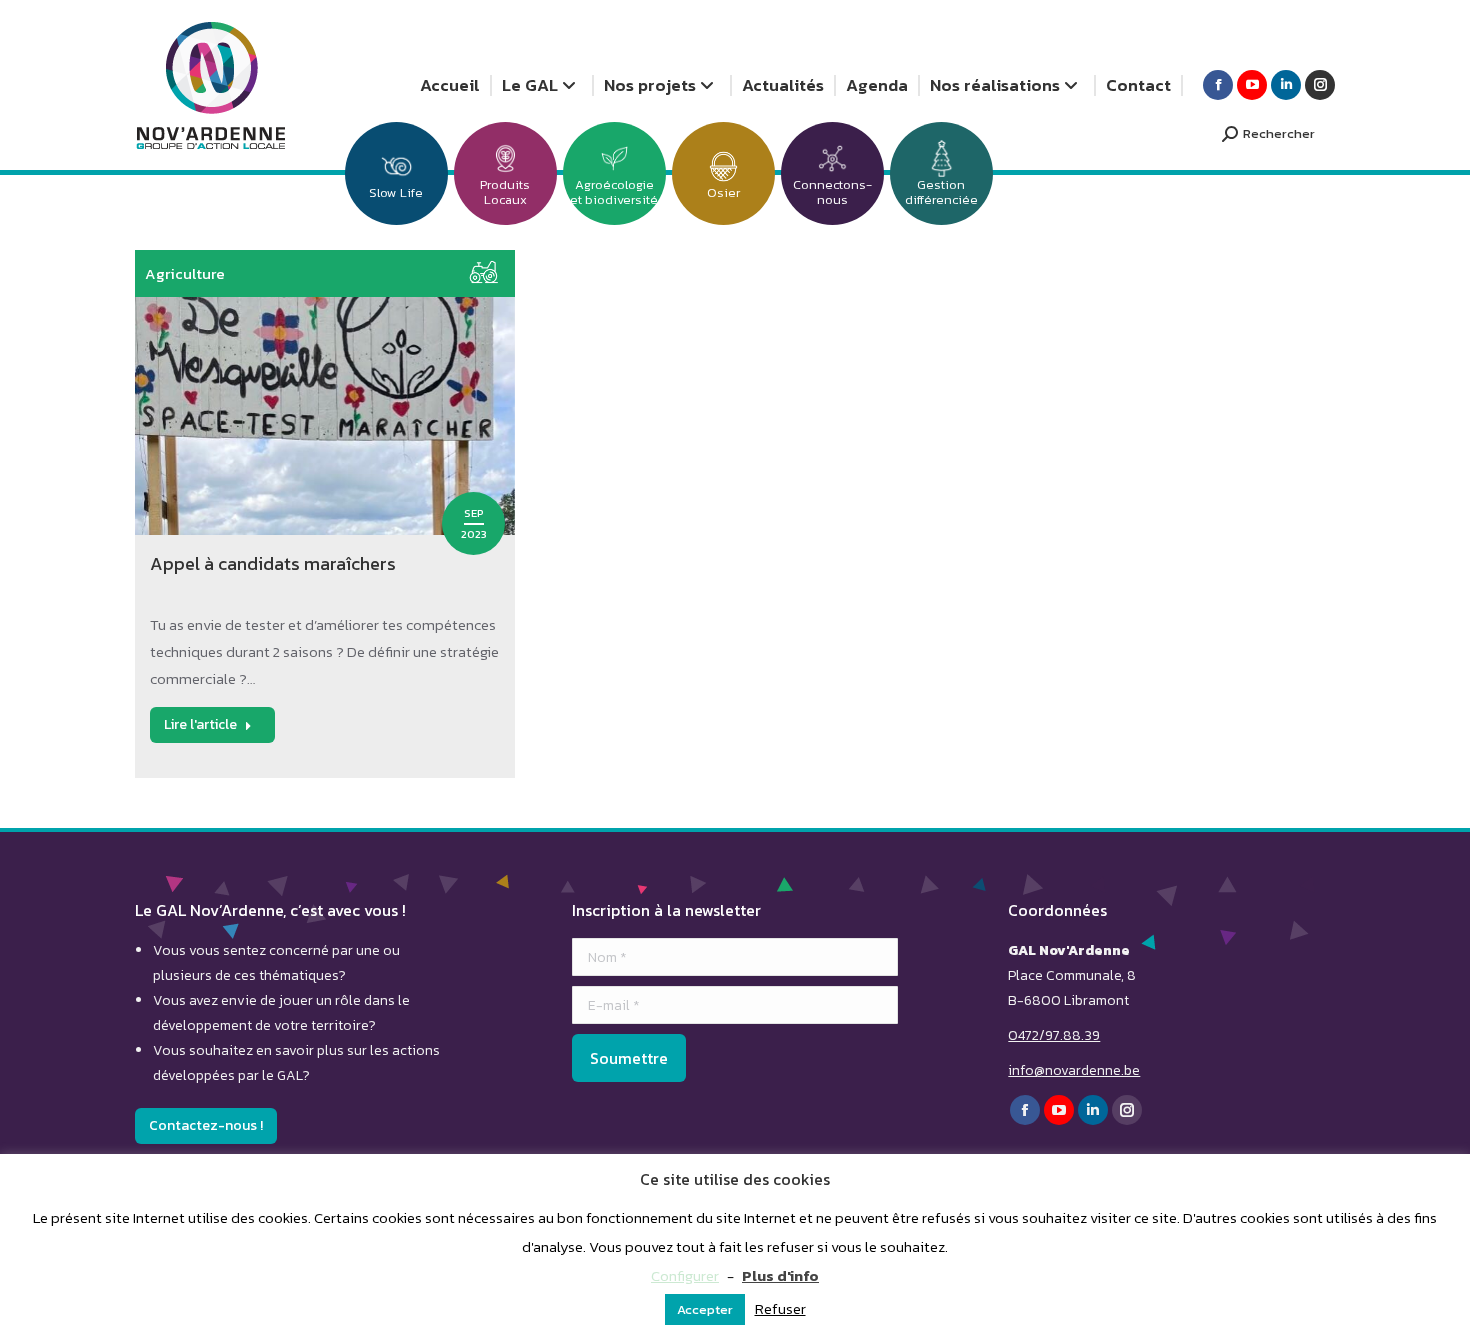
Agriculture (185, 273)
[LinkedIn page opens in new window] (1286, 85)
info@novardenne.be (1074, 1070)
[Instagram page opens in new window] (1320, 85)
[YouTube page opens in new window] (1252, 85)
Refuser (780, 1308)
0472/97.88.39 (1054, 1035)
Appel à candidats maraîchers (273, 563)
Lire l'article (200, 724)
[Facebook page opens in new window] (1218, 85)
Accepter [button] (705, 1309)
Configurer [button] (685, 1275)
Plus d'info (780, 1275)
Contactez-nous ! (206, 1125)
